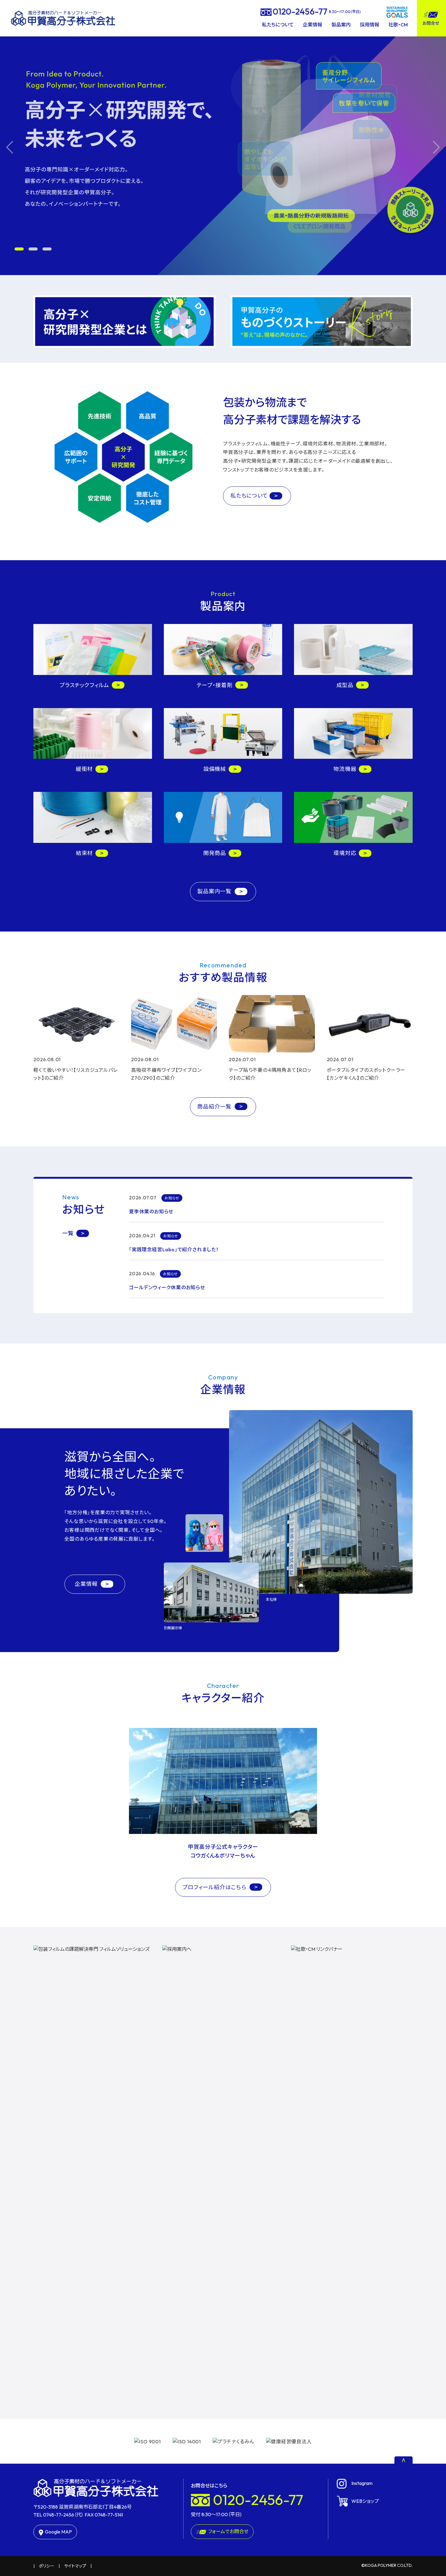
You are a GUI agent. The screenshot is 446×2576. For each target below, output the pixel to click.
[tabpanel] (223, 147)
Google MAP (58, 2532)
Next (436, 147)
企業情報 (313, 25)
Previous (10, 147)
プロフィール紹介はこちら (215, 1887)
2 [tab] (33, 249)
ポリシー (47, 2566)
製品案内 (341, 25)
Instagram (362, 2483)
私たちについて (278, 25)
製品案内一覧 (215, 891)
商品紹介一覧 (215, 1107)
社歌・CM (398, 25)
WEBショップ (365, 2501)
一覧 (68, 1233)
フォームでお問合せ (228, 2531)
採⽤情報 (370, 25)
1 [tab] (19, 249)
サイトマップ (75, 2566)
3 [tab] (47, 249)
